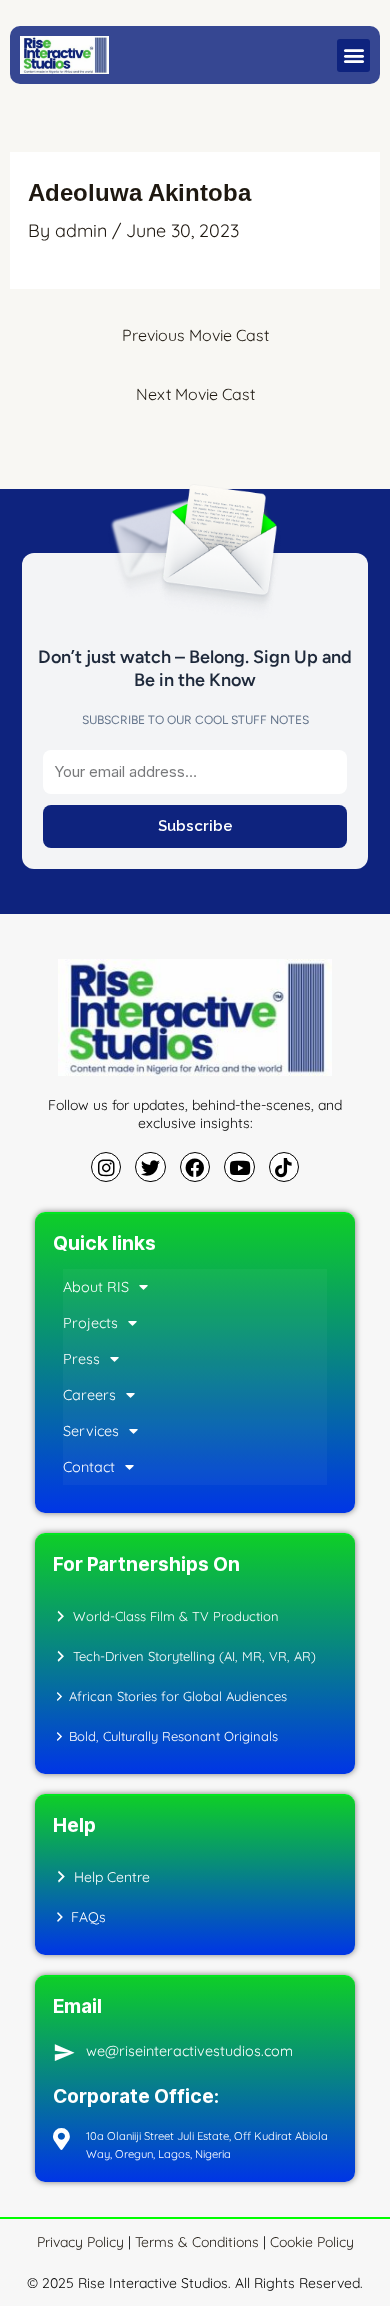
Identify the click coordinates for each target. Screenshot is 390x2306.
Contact (89, 1467)
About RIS (96, 1287)
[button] (353, 55)
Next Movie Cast (195, 394)
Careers (89, 1395)
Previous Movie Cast (195, 335)
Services (91, 1431)
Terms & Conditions (197, 2242)
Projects (90, 1323)
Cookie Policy (312, 2242)
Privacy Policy (82, 2242)
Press (81, 1359)
